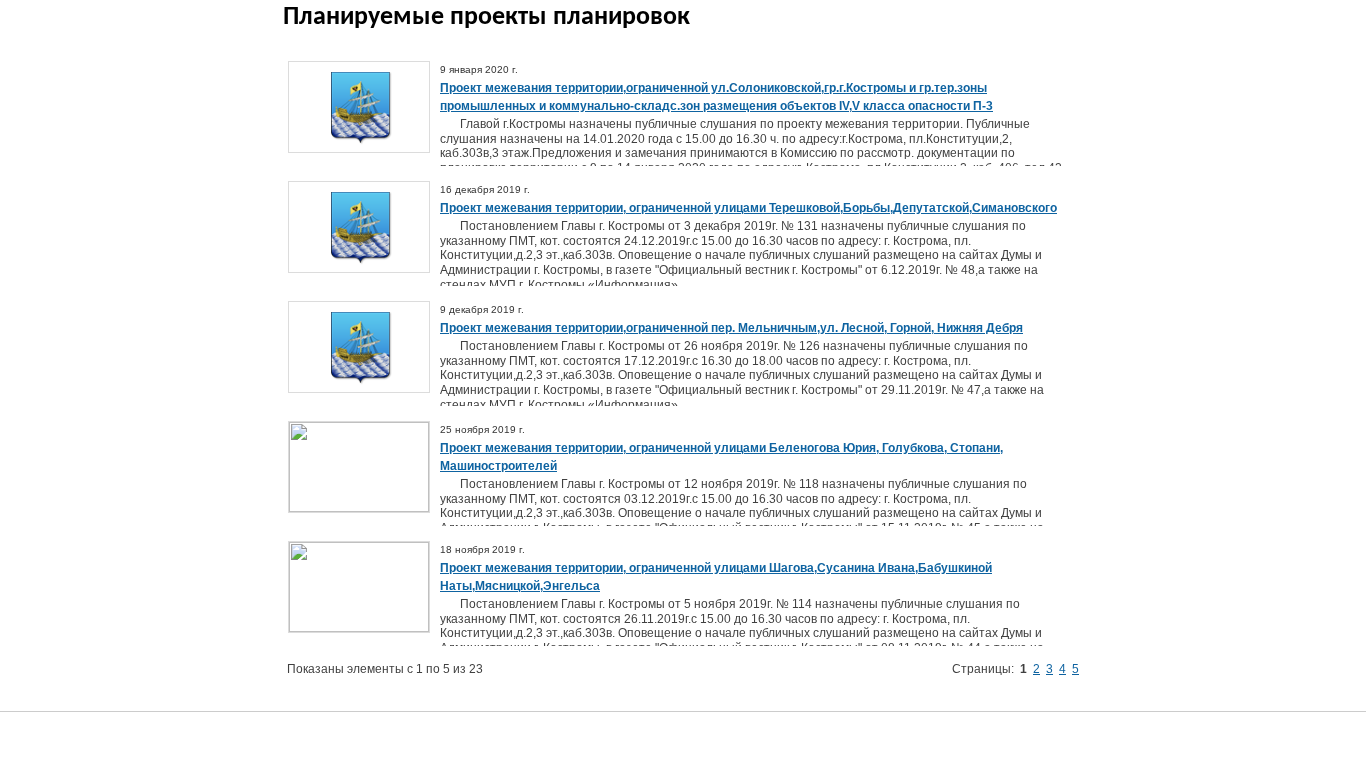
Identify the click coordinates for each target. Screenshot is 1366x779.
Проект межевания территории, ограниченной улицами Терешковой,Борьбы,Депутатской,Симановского (748, 208)
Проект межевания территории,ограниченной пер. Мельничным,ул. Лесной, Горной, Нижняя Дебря (731, 328)
